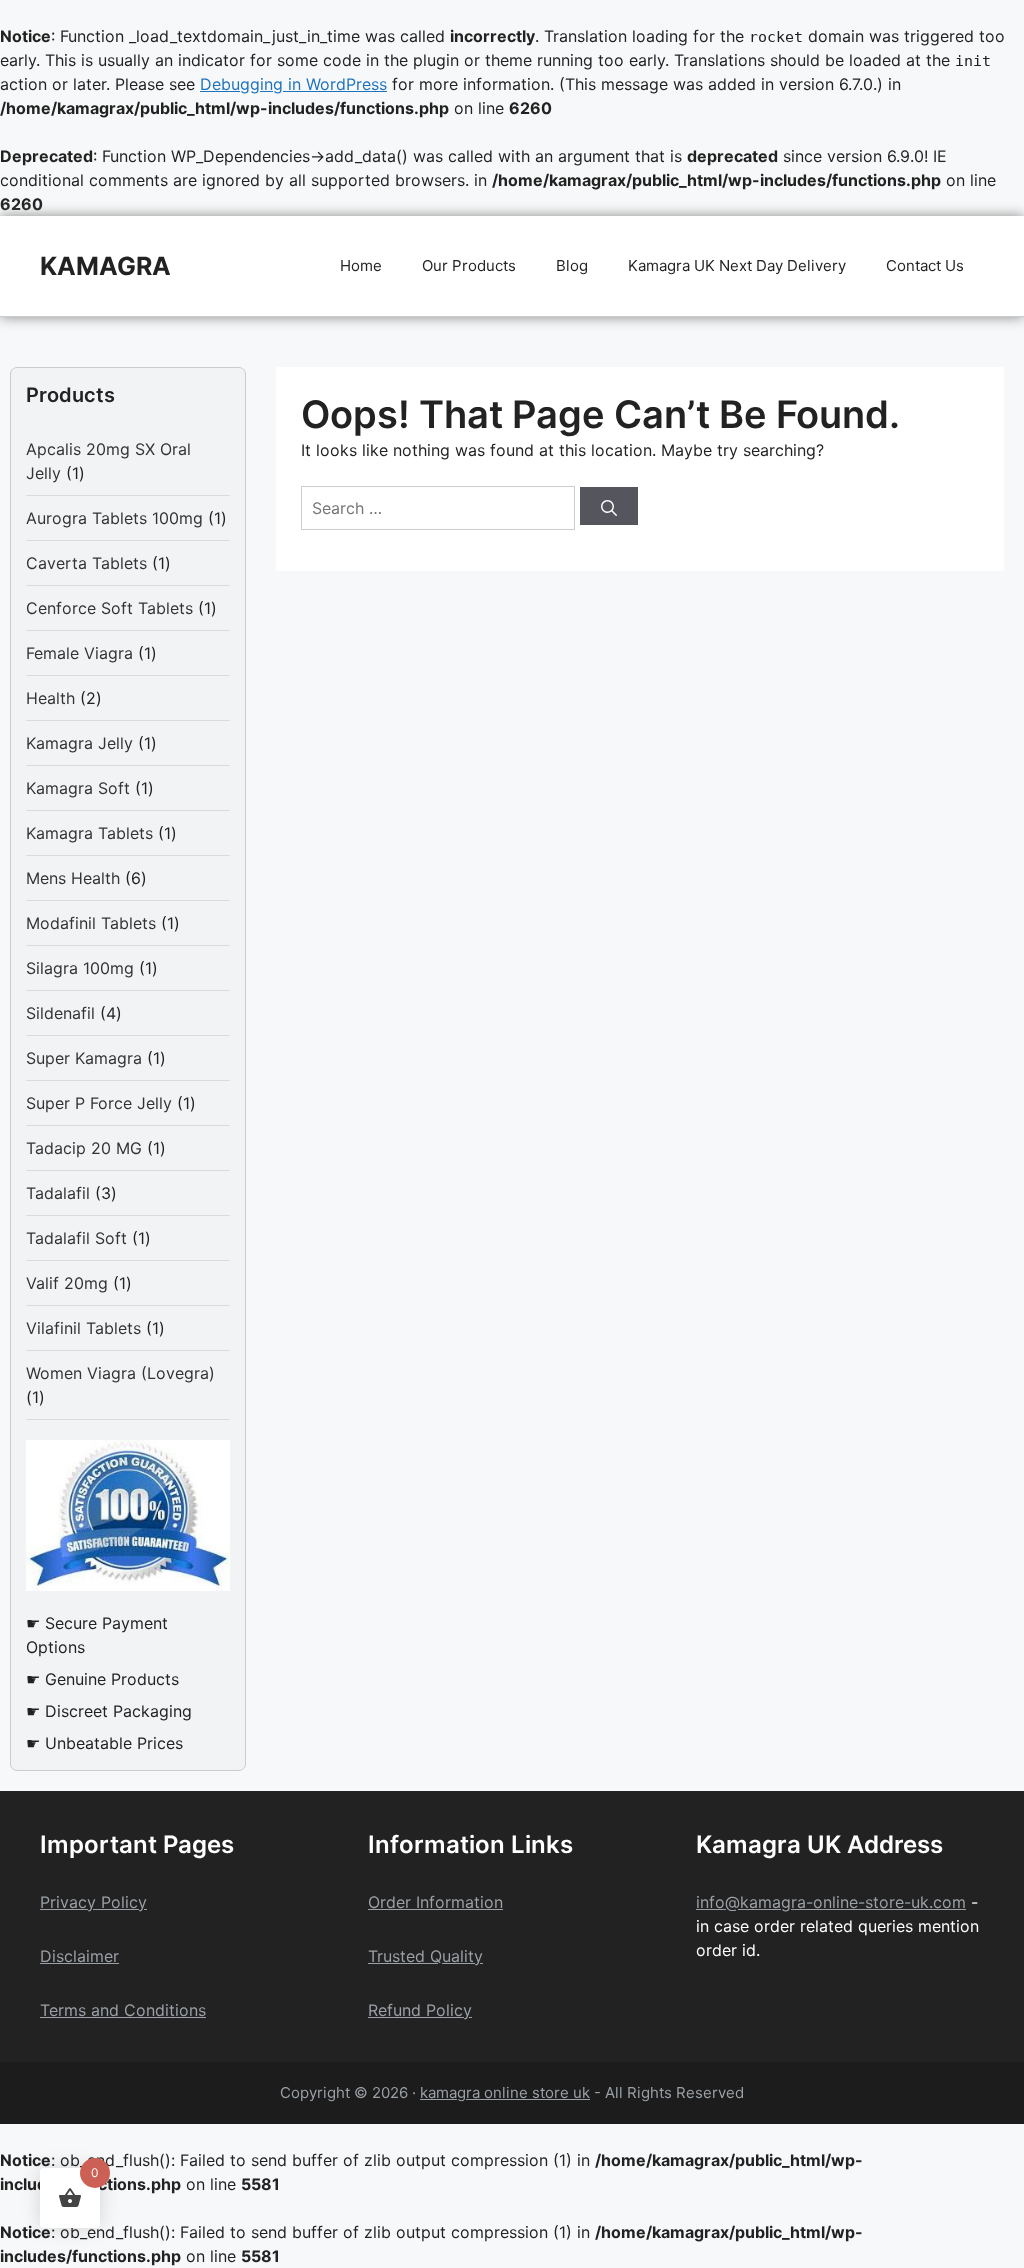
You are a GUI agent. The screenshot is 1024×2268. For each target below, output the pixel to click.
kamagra (105, 266)
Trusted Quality (425, 1956)
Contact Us (925, 265)
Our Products (469, 265)
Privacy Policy (93, 1902)
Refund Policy (420, 2010)
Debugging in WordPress (293, 84)
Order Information (435, 1902)
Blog (572, 265)
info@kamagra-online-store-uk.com (831, 1902)
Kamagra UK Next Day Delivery (737, 265)
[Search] (609, 506)
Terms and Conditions (123, 2010)
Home (361, 265)
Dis (52, 1956)
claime (88, 1956)
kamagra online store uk (505, 2092)
